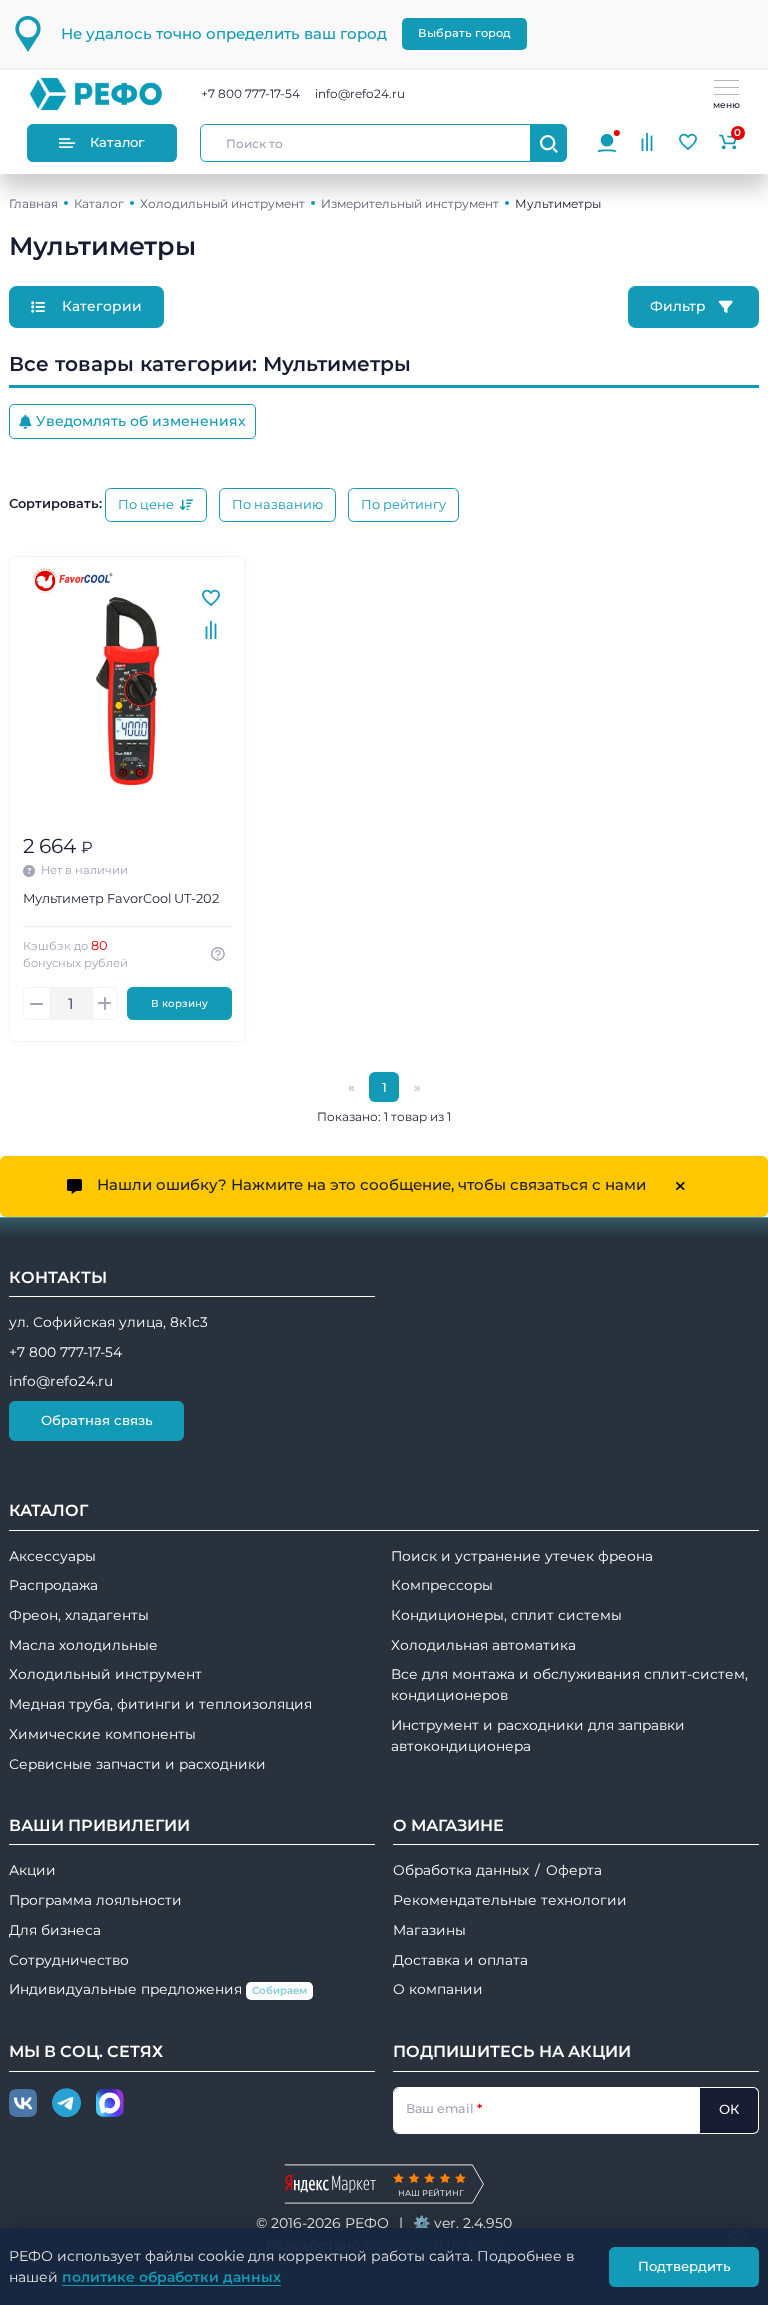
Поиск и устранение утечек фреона (522, 1556)
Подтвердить (684, 2266)
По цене (147, 504)
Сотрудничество (69, 1960)
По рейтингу (403, 504)
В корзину (179, 1003)
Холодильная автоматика (483, 1645)
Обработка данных (461, 1870)
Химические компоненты (102, 1734)
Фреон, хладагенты (79, 1615)
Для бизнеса (55, 1930)
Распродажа (53, 1585)
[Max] (110, 2104)
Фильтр (680, 306)
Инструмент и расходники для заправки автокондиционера (538, 1735)
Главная (33, 203)
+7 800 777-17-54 (250, 93)
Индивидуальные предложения (158, 1989)
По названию (277, 504)
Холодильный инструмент (222, 203)
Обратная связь (97, 1420)
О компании (438, 1989)
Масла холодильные (83, 1645)
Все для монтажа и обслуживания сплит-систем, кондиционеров (569, 1684)
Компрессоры (442, 1585)
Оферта (574, 1870)
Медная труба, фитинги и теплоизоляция (160, 1704)
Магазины (429, 1930)
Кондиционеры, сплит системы (506, 1615)
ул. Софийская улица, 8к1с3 (108, 1322)
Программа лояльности (95, 1900)
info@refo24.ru (360, 93)
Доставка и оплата (460, 1960)
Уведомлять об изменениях (141, 421)
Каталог (117, 142)
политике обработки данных (171, 2277)
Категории (100, 306)
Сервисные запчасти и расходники (137, 1764)
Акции (32, 1870)
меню (726, 104)
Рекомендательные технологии (510, 1900)
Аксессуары (52, 1556)
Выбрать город (464, 33)
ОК (729, 2109)
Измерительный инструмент (410, 203)
